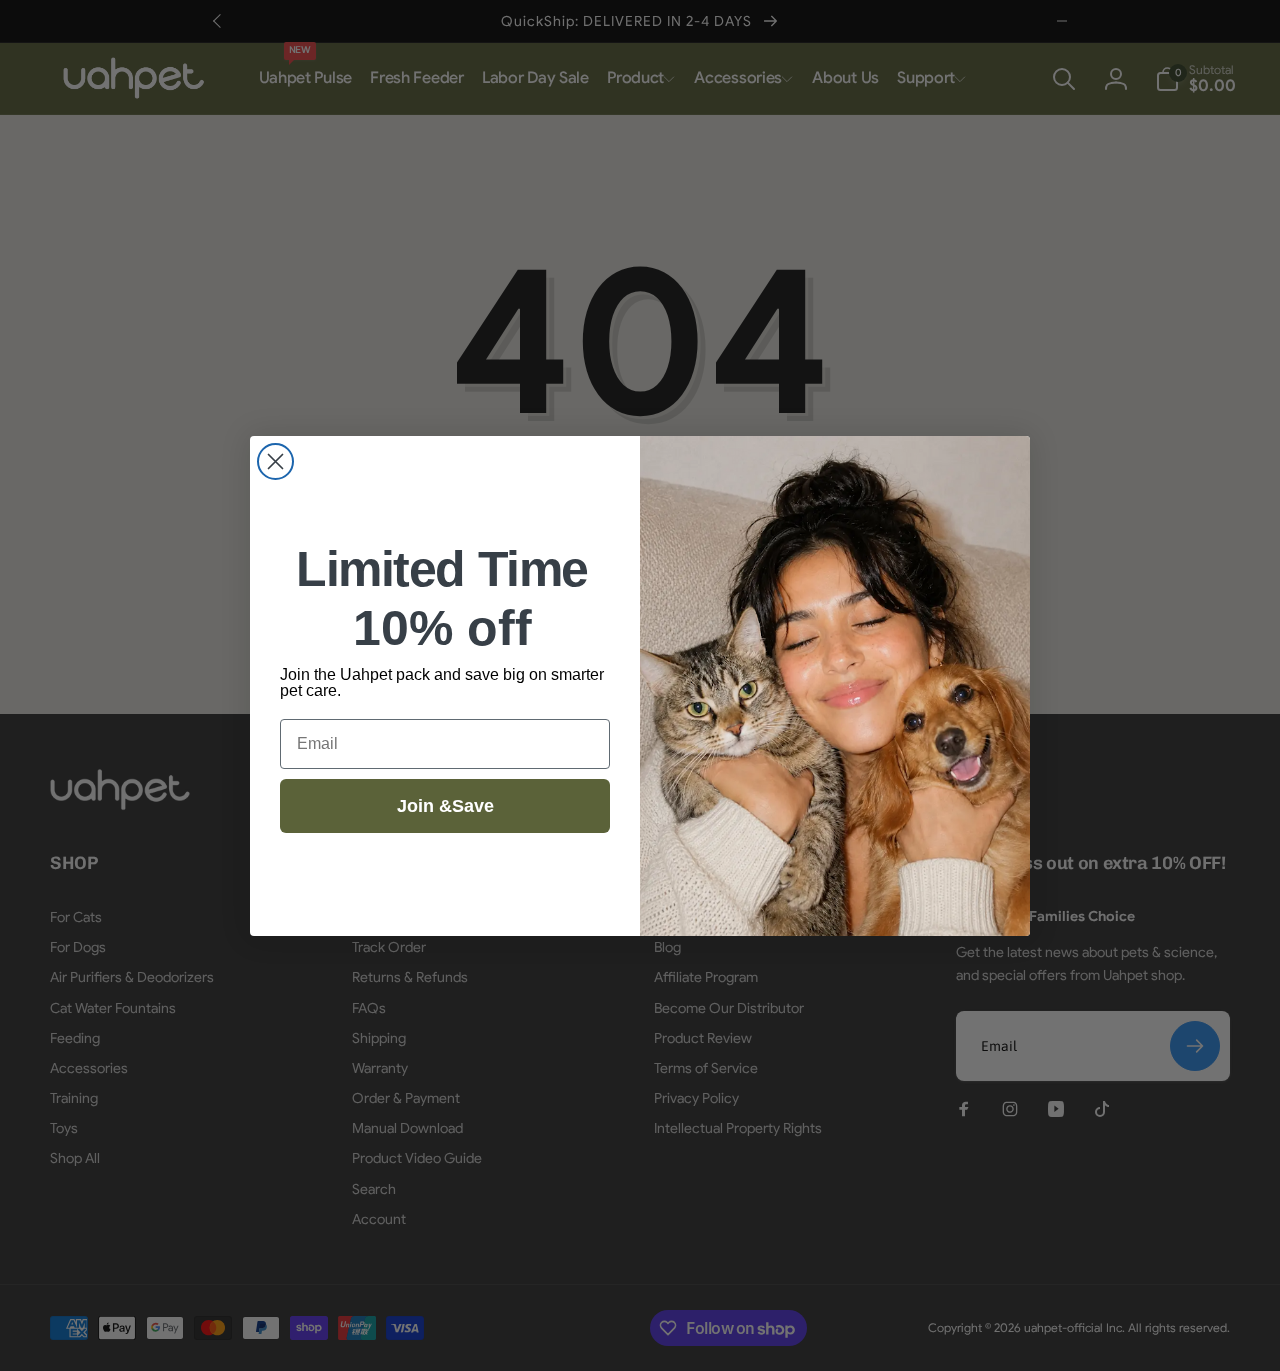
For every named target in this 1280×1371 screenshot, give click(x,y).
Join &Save (445, 806)
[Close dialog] (275, 461)
